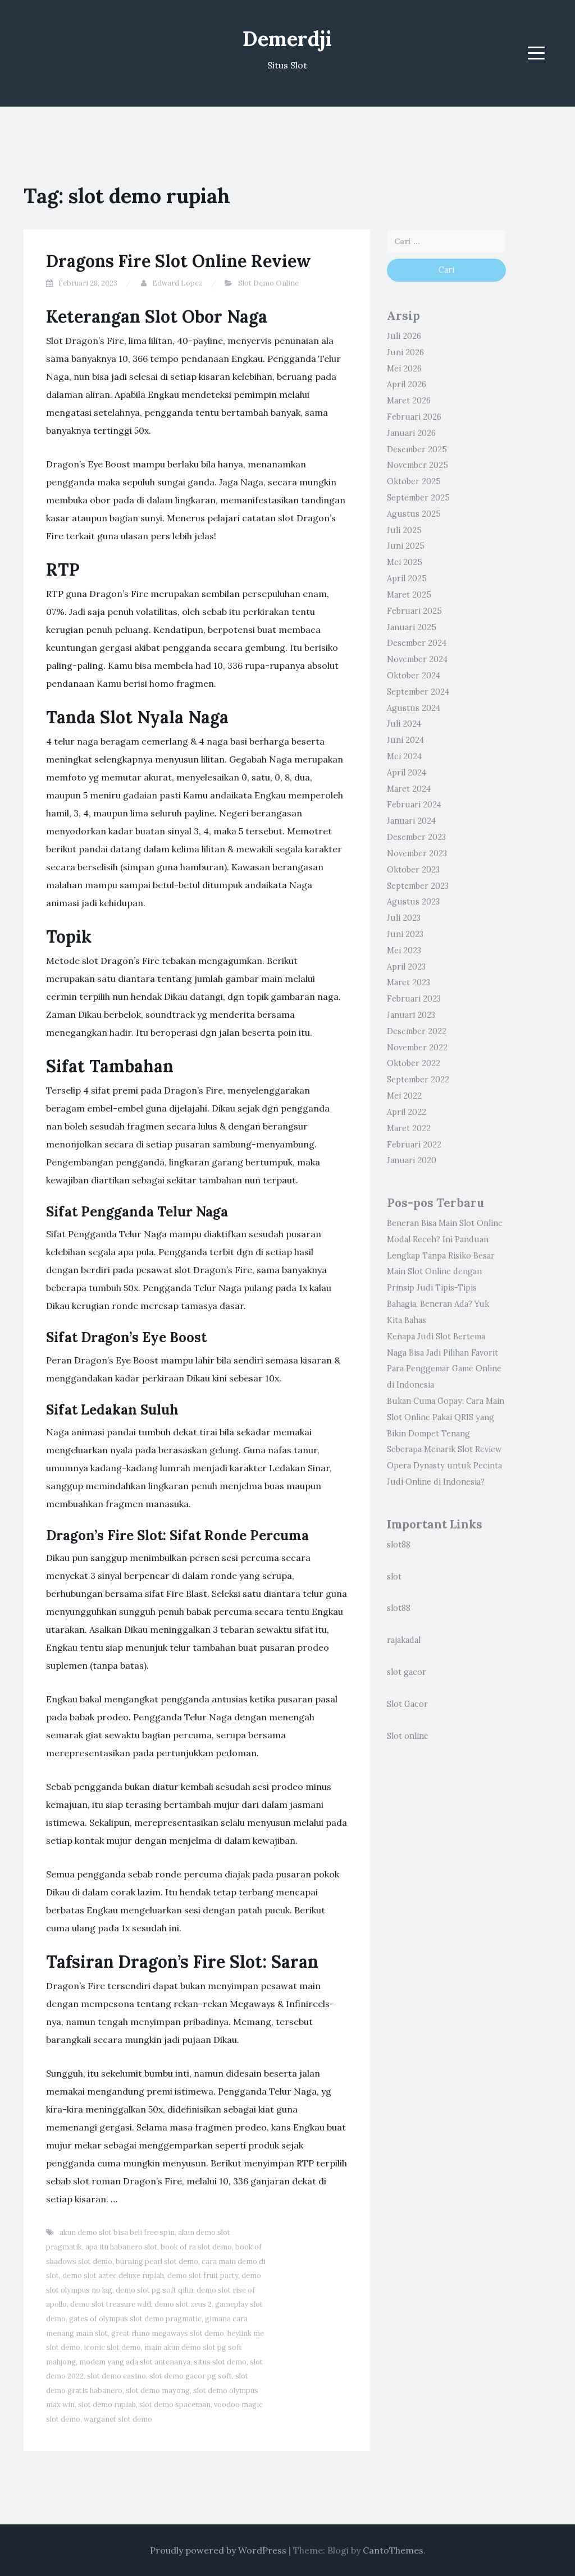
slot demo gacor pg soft (191, 2376)
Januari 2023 (411, 1015)
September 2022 (418, 1080)
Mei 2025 (405, 562)
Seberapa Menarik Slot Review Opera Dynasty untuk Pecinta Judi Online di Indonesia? (444, 1466)
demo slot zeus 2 (183, 2304)
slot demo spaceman (175, 2405)
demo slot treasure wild (111, 2304)
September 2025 (418, 498)
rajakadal (404, 1640)
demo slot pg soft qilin (154, 2290)
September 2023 (418, 886)
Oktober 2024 (414, 676)
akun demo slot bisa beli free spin (117, 2232)
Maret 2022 (409, 1128)
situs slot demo (220, 2362)
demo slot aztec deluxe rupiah (113, 2276)
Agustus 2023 (413, 902)
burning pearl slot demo (157, 2262)
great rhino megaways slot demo (168, 2333)
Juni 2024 (405, 740)
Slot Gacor (407, 1704)
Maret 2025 (409, 595)
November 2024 (417, 659)
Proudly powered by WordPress (218, 2550)
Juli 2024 (404, 724)
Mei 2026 (404, 369)
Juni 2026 (405, 352)
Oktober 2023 (413, 870)
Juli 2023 (404, 918)
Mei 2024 (404, 756)
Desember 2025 (417, 449)
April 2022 (407, 1112)
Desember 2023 (416, 837)
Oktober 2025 (414, 481)
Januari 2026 (411, 433)
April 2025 (407, 578)
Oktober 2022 (414, 1063)
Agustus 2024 (414, 708)
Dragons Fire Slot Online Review (179, 261)
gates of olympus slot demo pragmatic (135, 2319)
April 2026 (407, 384)
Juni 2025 (406, 546)
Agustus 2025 (414, 514)
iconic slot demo (112, 2347)
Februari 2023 (414, 999)
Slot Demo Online (268, 283)
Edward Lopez (177, 283)
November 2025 (417, 465)
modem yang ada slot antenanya (135, 2362)
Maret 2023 (409, 982)
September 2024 (418, 692)
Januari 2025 (412, 627)
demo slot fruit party (203, 2276)
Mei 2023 (404, 950)
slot (394, 1577)
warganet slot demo (118, 2419)
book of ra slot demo (196, 2247)
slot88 (399, 1545)
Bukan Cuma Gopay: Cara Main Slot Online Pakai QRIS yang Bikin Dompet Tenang (446, 1417)
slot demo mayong (158, 2391)
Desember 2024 (417, 643)
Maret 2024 (409, 789)
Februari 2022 (414, 1145)
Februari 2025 (414, 611)
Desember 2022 (417, 1031)
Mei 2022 (404, 1096)
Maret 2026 (409, 401)
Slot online (408, 1736)
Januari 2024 (411, 821)
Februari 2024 (414, 805)
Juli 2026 (404, 336)
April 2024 (407, 773)
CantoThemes (393, 2550)
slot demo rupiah (107, 2405)
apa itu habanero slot (121, 2247)
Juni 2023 (405, 934)
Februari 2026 (414, 417)
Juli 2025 (404, 530)
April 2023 (406, 967)
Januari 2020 (412, 1160)
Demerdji (287, 39)
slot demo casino (117, 2376)
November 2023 (417, 853)
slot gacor (407, 1672)
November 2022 (417, 1048)
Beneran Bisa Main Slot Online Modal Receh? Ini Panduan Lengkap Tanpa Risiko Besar (445, 1239)
